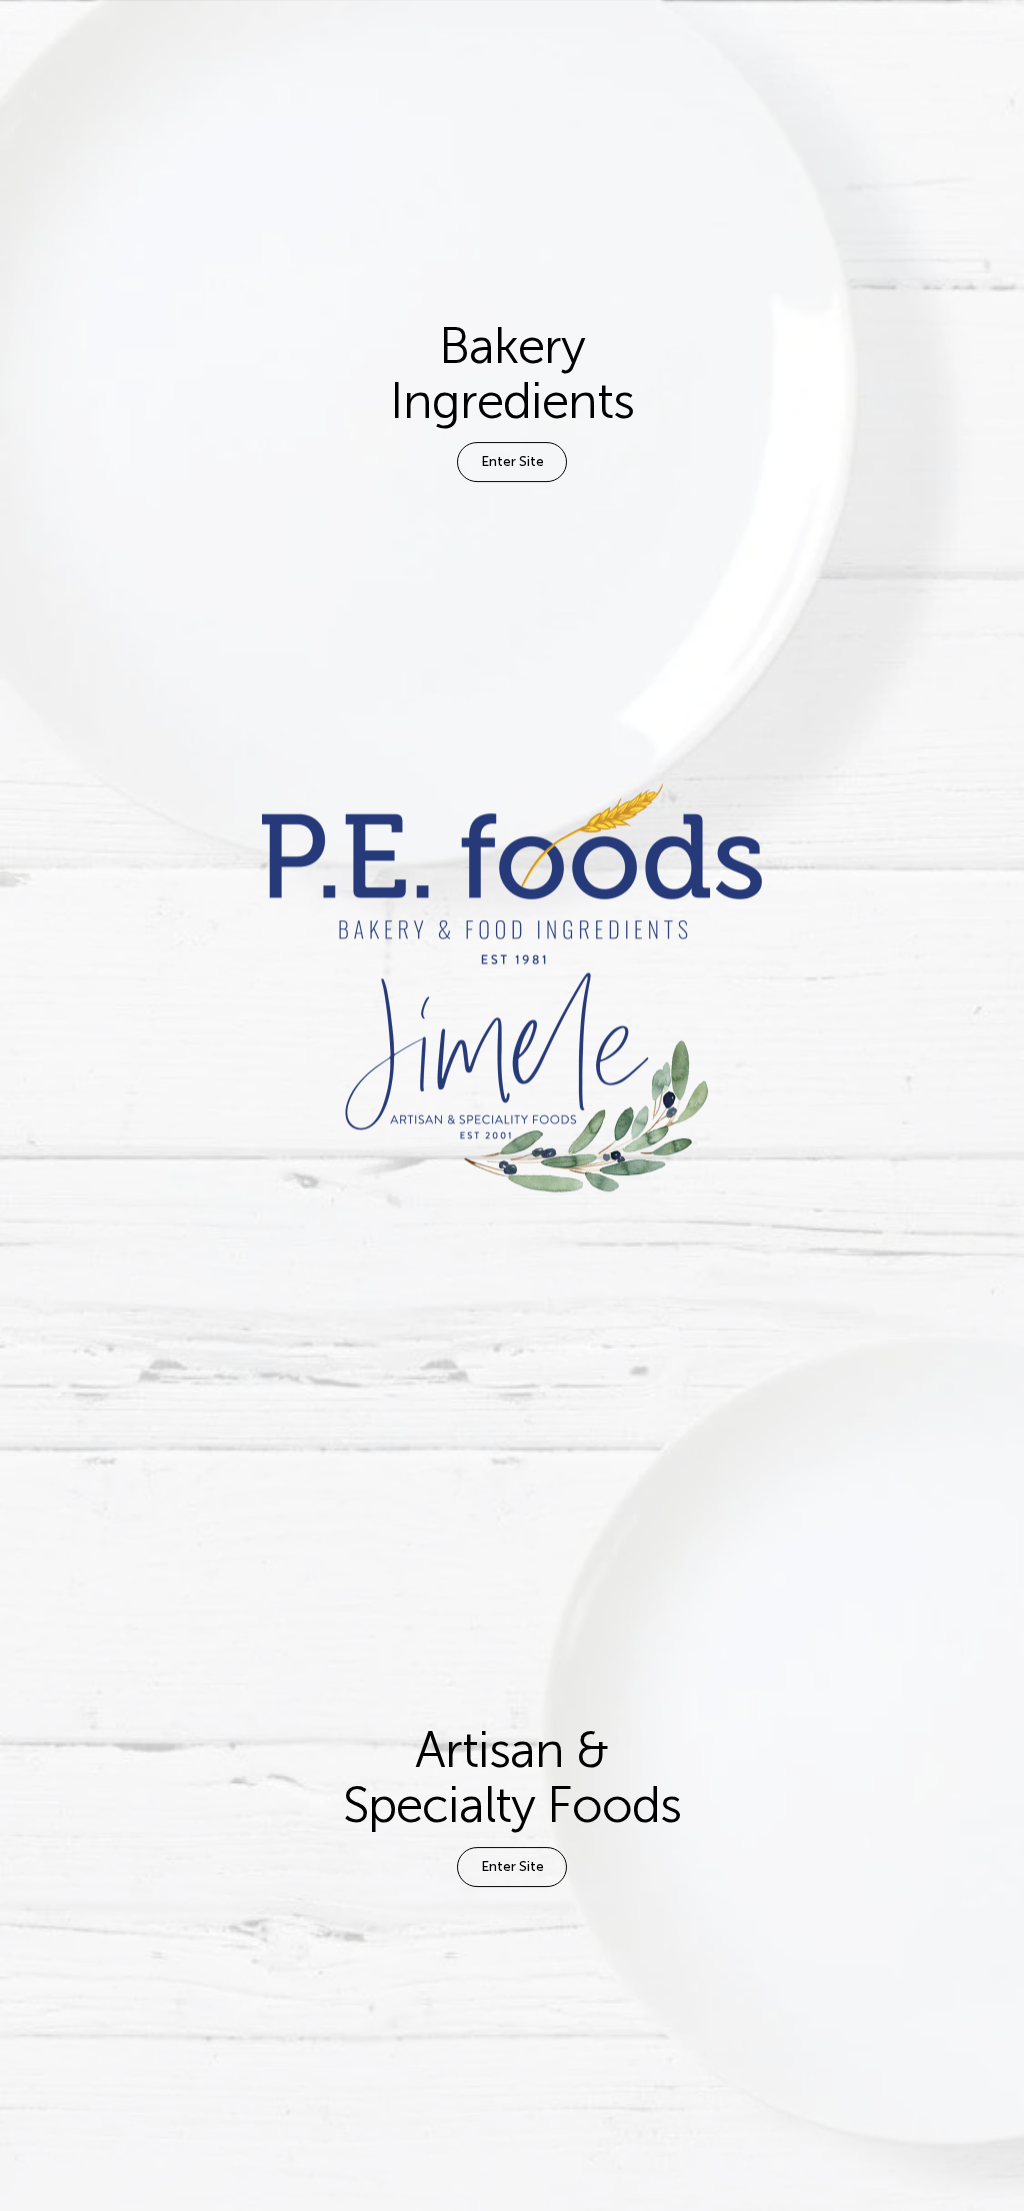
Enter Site (512, 462)
